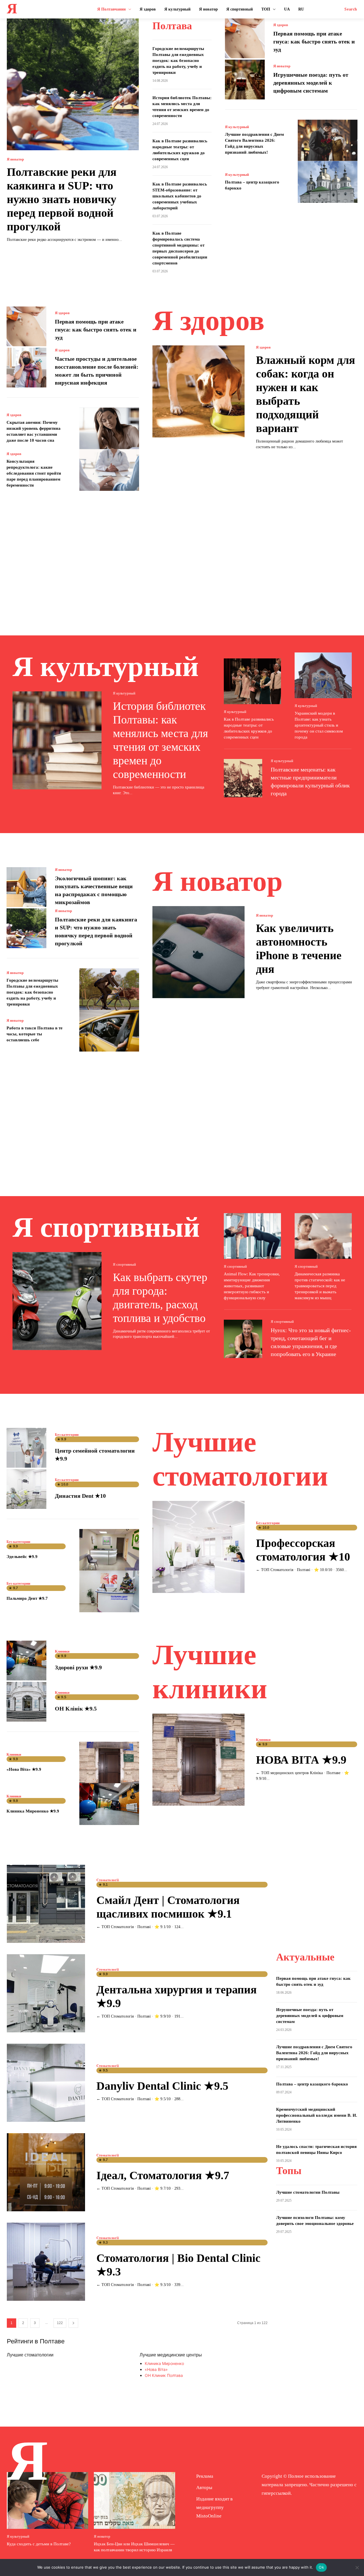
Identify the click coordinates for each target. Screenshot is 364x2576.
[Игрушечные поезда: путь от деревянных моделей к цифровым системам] (245, 80)
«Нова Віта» (156, 2369)
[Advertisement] (182, 555)
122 (60, 2323)
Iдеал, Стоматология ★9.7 (163, 2175)
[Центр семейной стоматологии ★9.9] (26, 1448)
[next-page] (73, 2323)
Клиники (62, 1651)
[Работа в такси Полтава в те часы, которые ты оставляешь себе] (109, 1031)
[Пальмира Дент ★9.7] (109, 1591)
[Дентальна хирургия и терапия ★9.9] (46, 1993)
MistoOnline (209, 2516)
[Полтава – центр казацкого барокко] (328, 182)
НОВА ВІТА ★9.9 (301, 1760)
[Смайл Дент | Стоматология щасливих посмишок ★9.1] (46, 1904)
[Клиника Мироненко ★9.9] (109, 1804)
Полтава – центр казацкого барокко (312, 2084)
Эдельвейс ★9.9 (22, 1557)
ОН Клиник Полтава (164, 2375)
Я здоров (281, 25)
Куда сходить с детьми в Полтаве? (39, 2544)
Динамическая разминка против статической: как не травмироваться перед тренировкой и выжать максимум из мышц (320, 1286)
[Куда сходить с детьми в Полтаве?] (47, 2500)
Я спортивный (124, 1264)
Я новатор (15, 159)
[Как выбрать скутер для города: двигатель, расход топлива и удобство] (57, 1301)
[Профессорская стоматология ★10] (198, 1547)
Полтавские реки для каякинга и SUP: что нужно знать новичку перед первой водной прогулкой (62, 199)
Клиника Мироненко (164, 2363)
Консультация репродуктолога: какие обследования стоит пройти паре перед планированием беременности (34, 473)
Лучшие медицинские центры (171, 2355)
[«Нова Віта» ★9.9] (109, 1763)
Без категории (67, 1435)
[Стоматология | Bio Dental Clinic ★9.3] (46, 2262)
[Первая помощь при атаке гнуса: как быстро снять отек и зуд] (245, 38)
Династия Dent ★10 (80, 1496)
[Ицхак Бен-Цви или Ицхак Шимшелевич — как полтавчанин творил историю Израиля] (135, 2500)
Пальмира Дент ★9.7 (27, 1598)
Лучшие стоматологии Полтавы (308, 2192)
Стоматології (108, 1880)
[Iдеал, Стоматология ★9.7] (46, 2172)
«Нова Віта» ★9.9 (24, 1769)
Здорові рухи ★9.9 (78, 1667)
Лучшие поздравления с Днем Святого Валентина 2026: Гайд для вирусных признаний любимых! (314, 2053)
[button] (351, 9)
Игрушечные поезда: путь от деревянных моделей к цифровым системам (311, 83)
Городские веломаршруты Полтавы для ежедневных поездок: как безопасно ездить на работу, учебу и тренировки (178, 61)
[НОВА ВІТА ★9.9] (198, 1760)
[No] (357, 2567)
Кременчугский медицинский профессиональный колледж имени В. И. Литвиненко (317, 2115)
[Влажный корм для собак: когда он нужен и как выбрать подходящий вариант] (198, 391)
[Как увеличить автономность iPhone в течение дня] (198, 952)
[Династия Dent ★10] (26, 1489)
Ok (321, 2567)
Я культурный (237, 127)
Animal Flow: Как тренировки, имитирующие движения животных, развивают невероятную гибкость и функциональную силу (252, 1286)
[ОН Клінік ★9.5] (26, 1702)
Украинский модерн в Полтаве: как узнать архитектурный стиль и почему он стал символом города (319, 725)
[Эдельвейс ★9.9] (109, 1550)
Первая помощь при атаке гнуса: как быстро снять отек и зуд (314, 41)
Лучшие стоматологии (30, 2355)
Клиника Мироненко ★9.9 (33, 1811)
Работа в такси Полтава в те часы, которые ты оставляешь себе (35, 1034)
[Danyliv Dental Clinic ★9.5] (46, 2083)
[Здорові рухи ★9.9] (26, 1661)
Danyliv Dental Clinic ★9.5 (162, 2086)
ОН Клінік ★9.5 (76, 1709)
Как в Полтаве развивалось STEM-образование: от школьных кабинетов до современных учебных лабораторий (180, 196)
